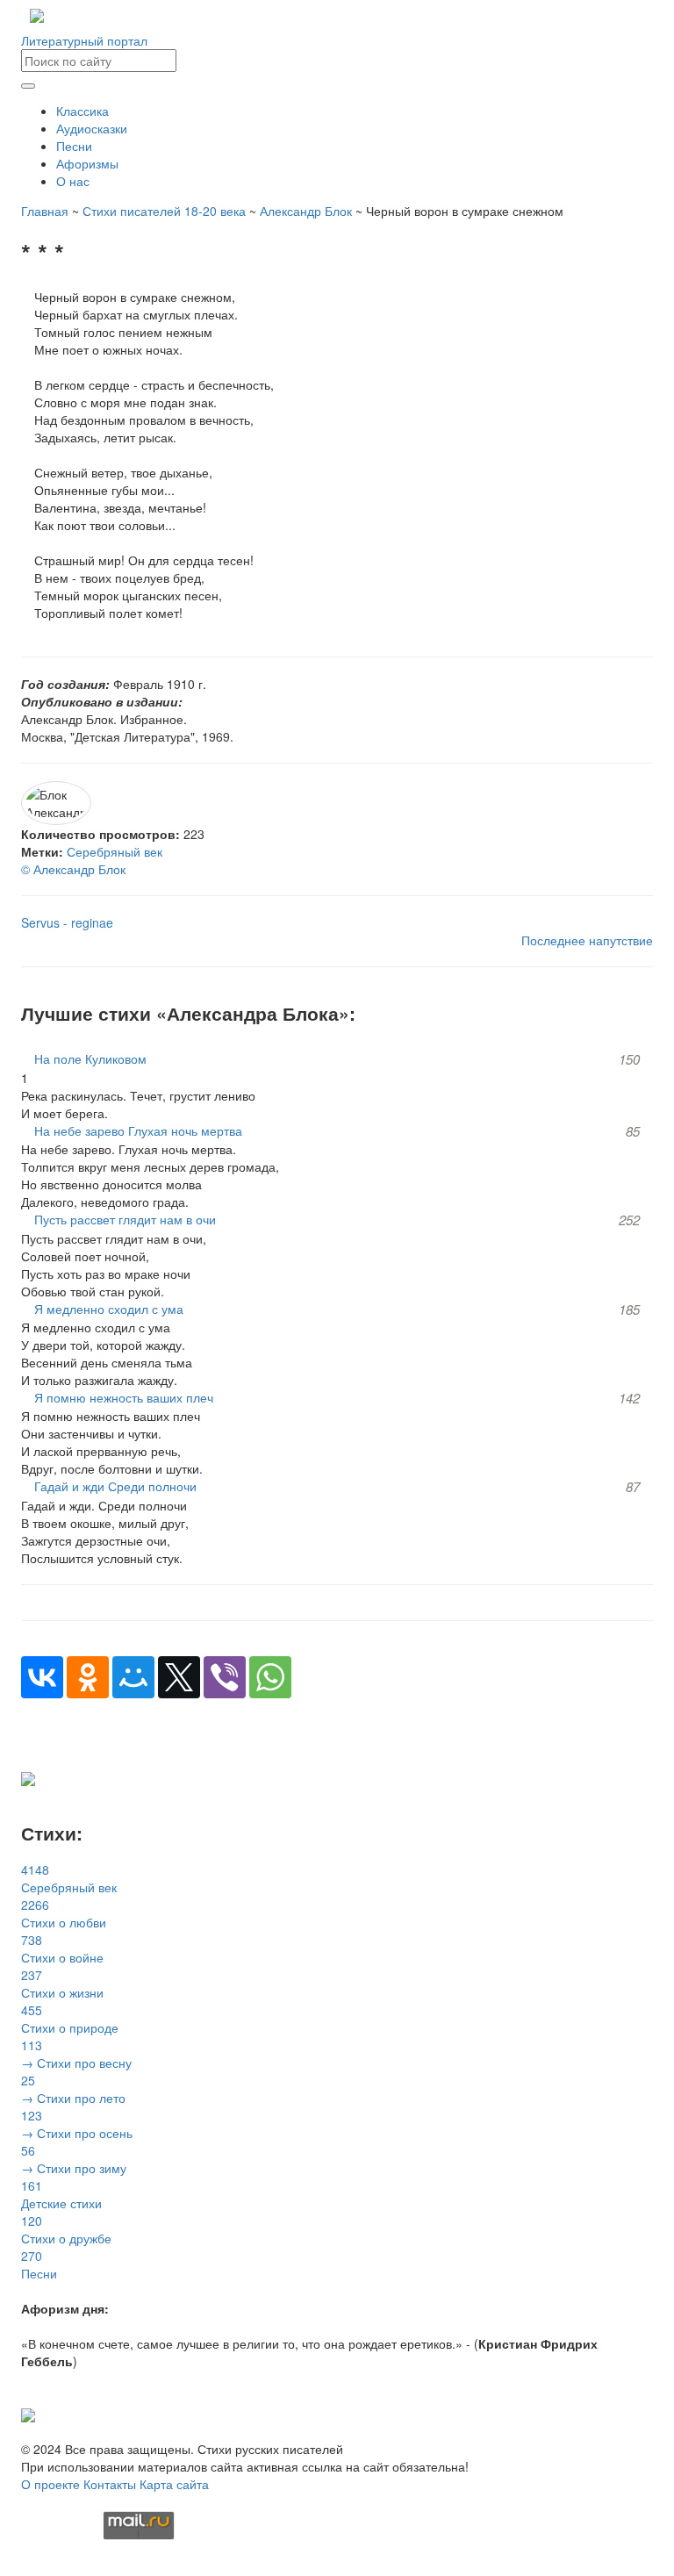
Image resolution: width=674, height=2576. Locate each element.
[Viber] (225, 1677)
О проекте (50, 2484)
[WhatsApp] (270, 1677)
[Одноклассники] (88, 1677)
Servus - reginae (67, 922)
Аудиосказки (92, 128)
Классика (82, 111)
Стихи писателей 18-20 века (164, 211)
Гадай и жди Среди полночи (115, 1486)
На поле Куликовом (90, 1058)
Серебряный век (115, 851)
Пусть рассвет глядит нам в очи (125, 1219)
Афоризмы (87, 163)
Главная (45, 211)
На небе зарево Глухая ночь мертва (138, 1130)
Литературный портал (84, 40)
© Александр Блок (73, 869)
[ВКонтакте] (42, 1677)
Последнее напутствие (587, 940)
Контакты (110, 2484)
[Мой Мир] (133, 1677)
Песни (74, 146)
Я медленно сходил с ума (109, 1309)
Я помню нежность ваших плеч (124, 1397)
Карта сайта (174, 2484)
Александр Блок (306, 211)
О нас (73, 181)
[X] (179, 1677)
